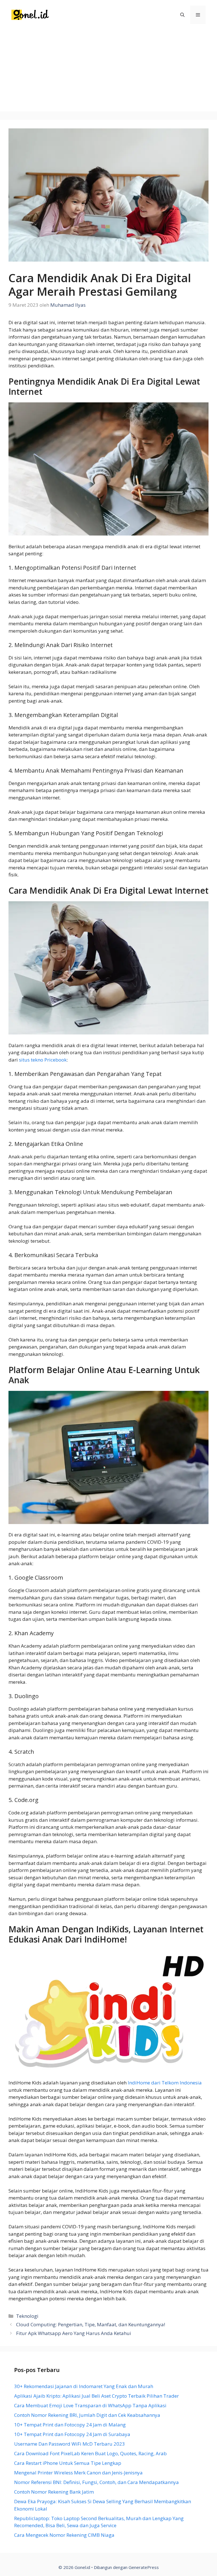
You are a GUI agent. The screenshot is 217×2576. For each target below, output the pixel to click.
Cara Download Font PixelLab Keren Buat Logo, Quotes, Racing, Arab (90, 2453)
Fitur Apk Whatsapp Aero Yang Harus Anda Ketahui (74, 2333)
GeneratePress (144, 2567)
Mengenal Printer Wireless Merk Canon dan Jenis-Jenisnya (78, 2473)
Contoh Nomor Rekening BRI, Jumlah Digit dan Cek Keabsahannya (87, 2415)
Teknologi (27, 2316)
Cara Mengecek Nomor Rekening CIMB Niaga (64, 2535)
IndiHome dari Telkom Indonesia (165, 2083)
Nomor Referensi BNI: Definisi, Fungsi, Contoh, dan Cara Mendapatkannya (96, 2482)
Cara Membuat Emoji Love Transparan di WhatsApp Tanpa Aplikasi (90, 2405)
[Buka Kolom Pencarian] (182, 15)
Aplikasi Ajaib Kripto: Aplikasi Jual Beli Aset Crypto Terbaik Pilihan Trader (96, 2396)
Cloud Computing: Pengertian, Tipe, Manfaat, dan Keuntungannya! (91, 2324)
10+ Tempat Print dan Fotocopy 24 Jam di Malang (70, 2425)
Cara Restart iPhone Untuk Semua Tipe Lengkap (68, 2463)
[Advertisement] (108, 72)
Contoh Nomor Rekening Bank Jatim (54, 2492)
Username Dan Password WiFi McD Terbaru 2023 (70, 2444)
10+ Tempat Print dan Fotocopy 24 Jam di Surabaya (72, 2434)
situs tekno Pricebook (43, 1060)
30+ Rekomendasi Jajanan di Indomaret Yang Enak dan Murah (84, 2386)
